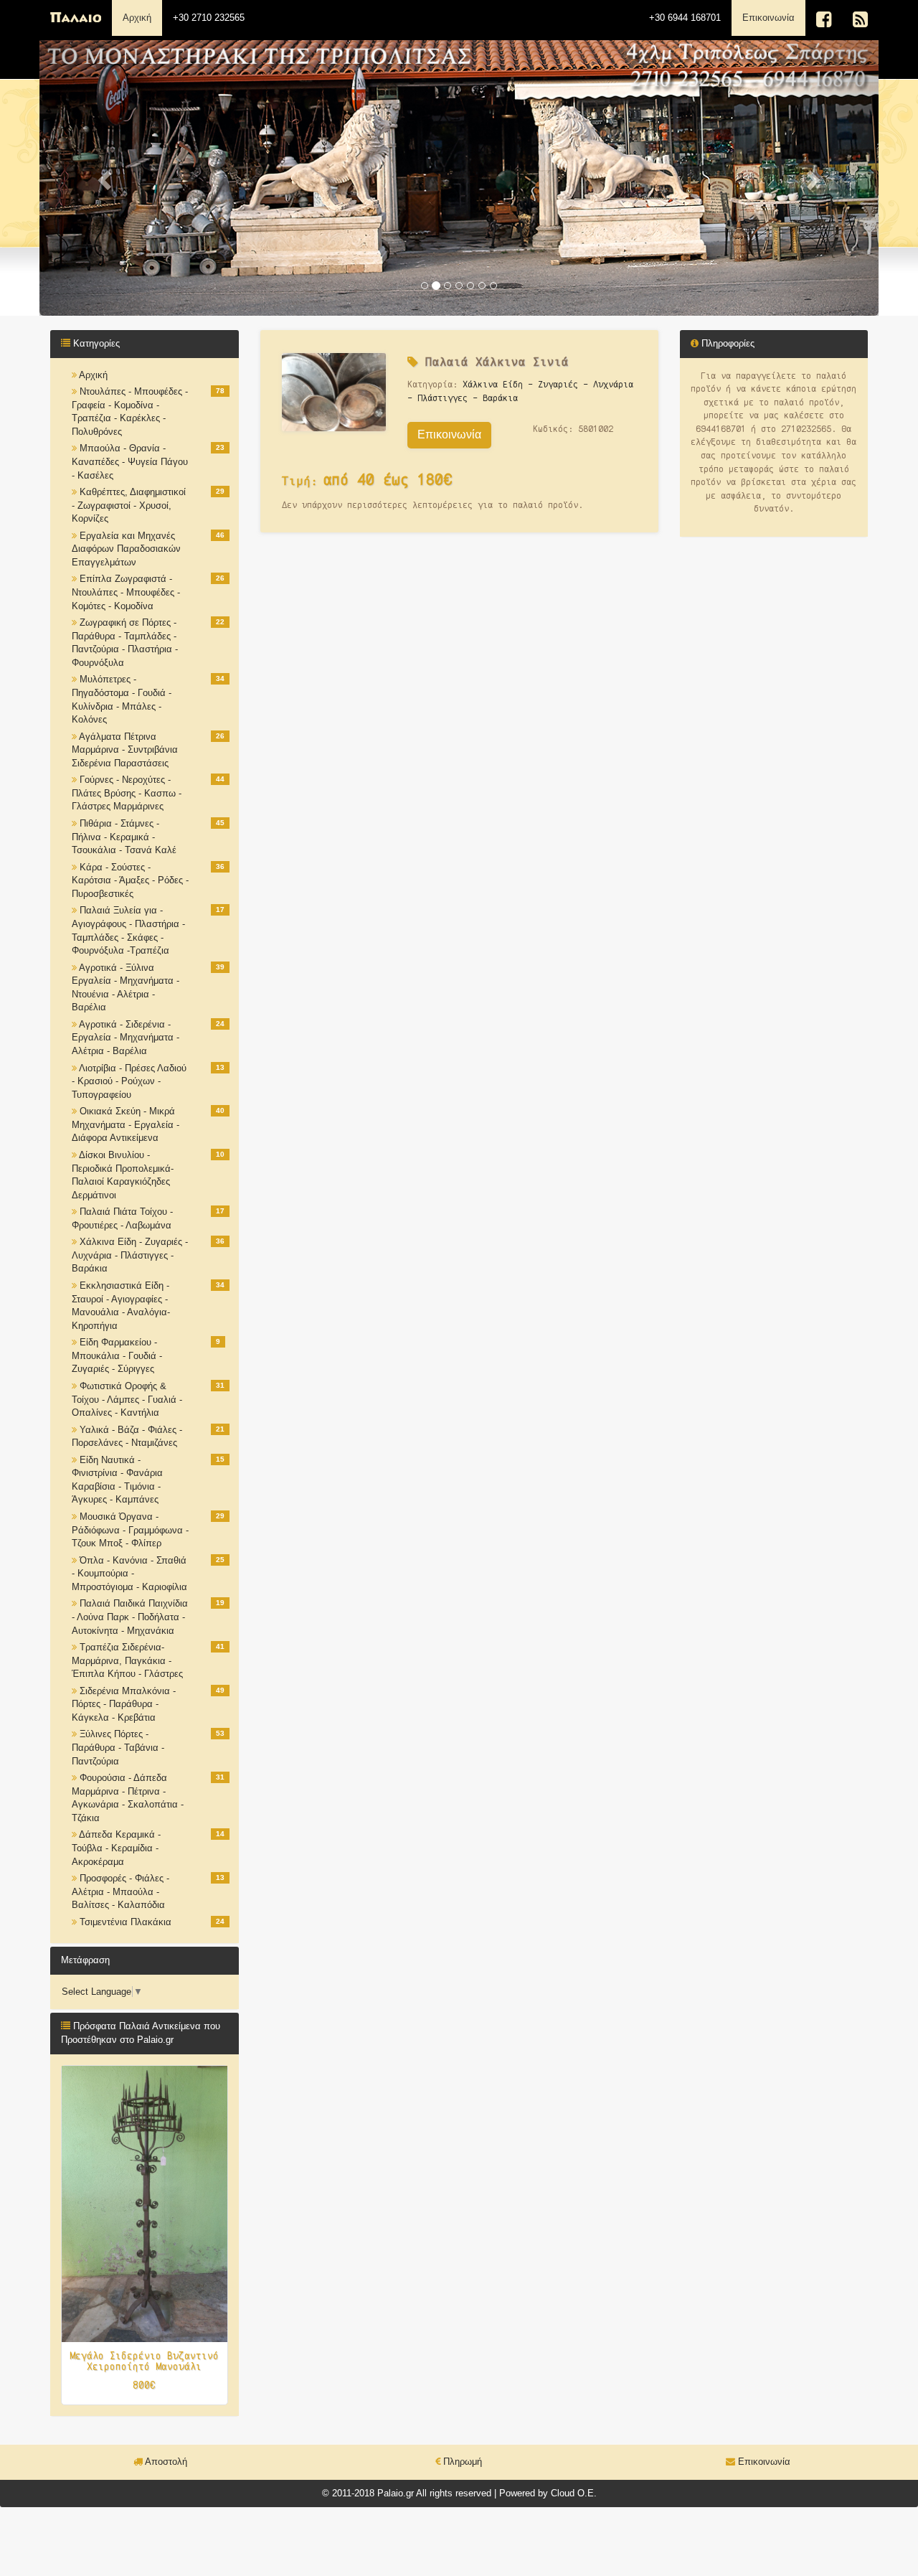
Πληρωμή (461, 2462)
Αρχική (137, 18)
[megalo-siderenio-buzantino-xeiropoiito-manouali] (145, 2203)
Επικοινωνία (774, 17)
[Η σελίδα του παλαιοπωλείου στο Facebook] (824, 20)
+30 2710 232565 (209, 18)
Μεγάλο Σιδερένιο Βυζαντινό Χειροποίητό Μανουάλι (144, 2361)
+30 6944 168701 (685, 18)
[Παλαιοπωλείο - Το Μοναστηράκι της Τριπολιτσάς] (76, 18)
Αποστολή (165, 2462)
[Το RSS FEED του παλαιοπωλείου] (860, 20)
